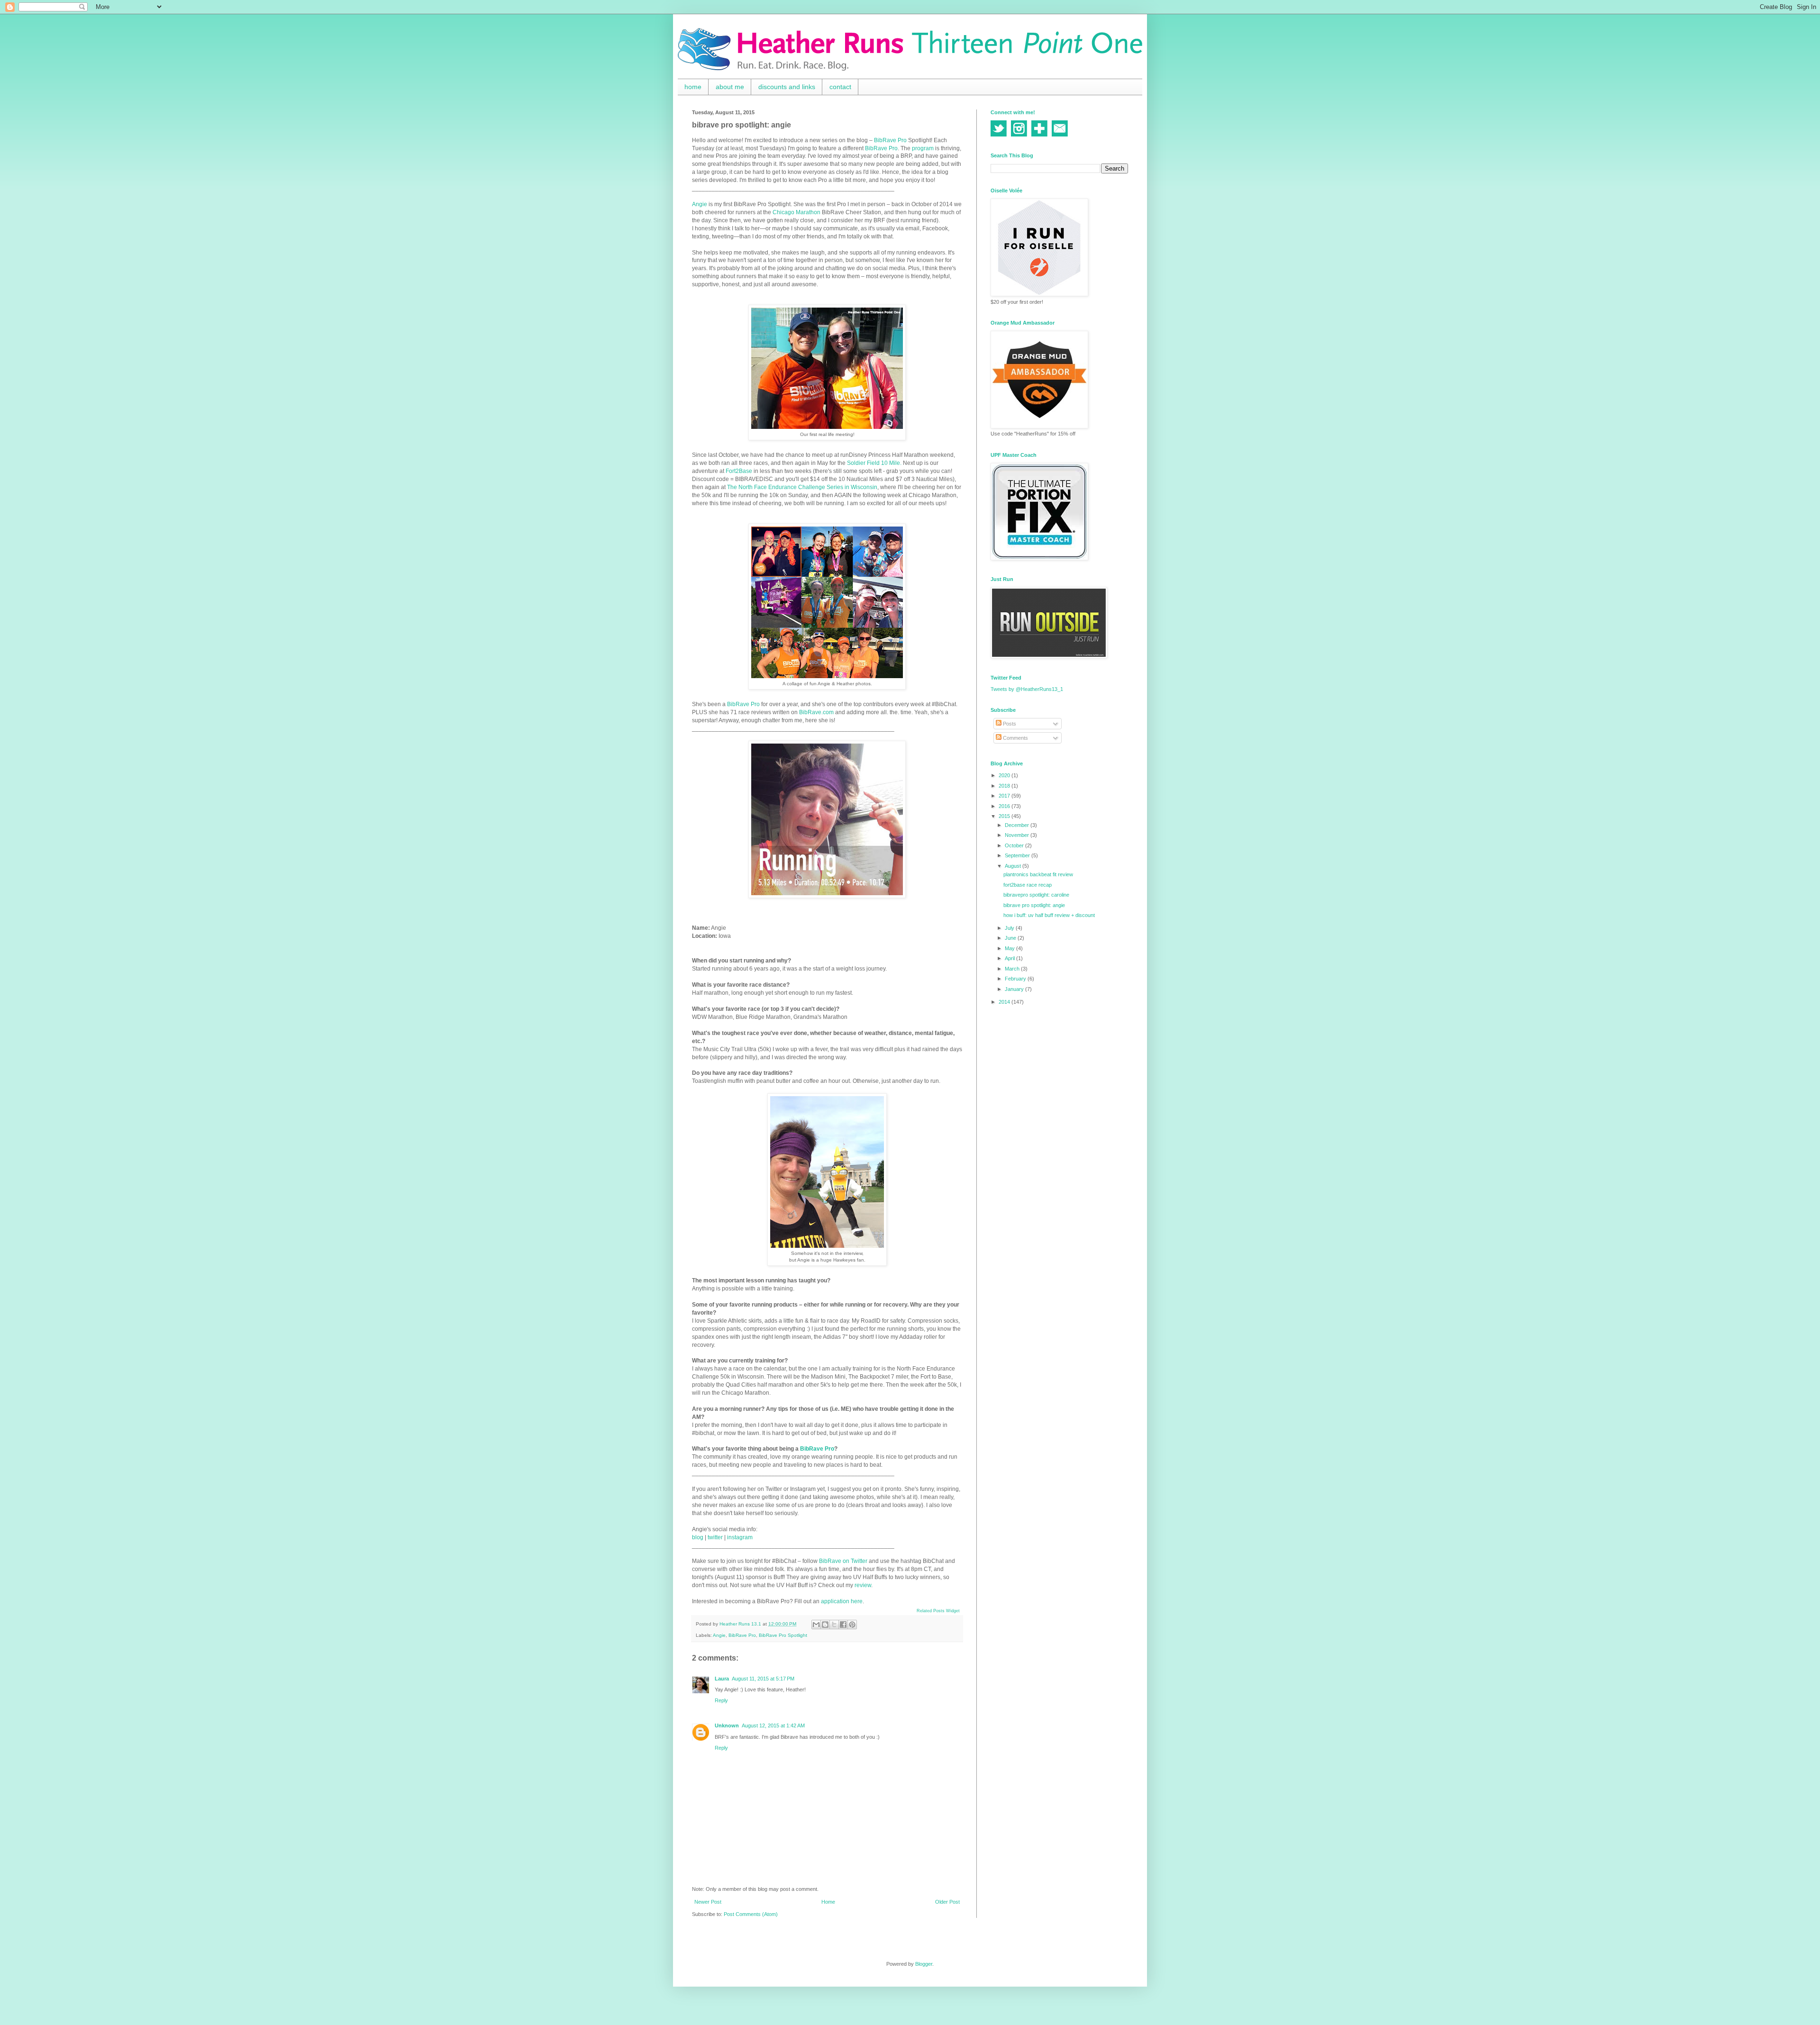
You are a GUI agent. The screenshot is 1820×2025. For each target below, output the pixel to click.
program (923, 148)
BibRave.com (816, 712)
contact (840, 87)
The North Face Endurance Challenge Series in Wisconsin (802, 487)
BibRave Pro (890, 140)
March (1013, 969)
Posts (1009, 724)
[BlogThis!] (825, 1625)
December (1018, 825)
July (1010, 928)
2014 (1005, 1002)
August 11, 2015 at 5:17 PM (763, 1679)
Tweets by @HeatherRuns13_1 (1027, 689)
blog (698, 1537)
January (1015, 989)
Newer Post (708, 1902)
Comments (1015, 738)
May (1010, 948)
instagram (740, 1537)
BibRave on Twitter (843, 1561)
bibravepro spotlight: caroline (1036, 895)
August (1014, 866)
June (1011, 938)
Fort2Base (739, 471)
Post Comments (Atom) (751, 1914)
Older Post (947, 1902)
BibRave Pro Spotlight (783, 1635)
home (693, 87)
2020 (1005, 775)
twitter (715, 1537)
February (1016, 979)
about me (730, 87)
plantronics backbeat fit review (1038, 874)
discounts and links (787, 87)
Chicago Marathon (796, 212)
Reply (721, 1700)
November (1018, 835)
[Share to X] (834, 1625)
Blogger (924, 1964)
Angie (700, 204)
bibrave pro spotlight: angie (1034, 905)
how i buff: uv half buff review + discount (1049, 915)
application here (842, 1601)
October (1015, 845)
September (1018, 855)
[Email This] (816, 1625)
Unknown (727, 1725)
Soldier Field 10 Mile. (874, 463)
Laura (722, 1679)
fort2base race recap (1028, 885)
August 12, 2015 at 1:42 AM (773, 1725)
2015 (1005, 816)
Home (828, 1902)
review (863, 1585)
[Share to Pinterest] (852, 1625)
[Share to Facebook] (843, 1625)
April (1010, 958)
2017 (1005, 796)
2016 (1005, 806)
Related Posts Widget (938, 1611)
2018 (1005, 786)
